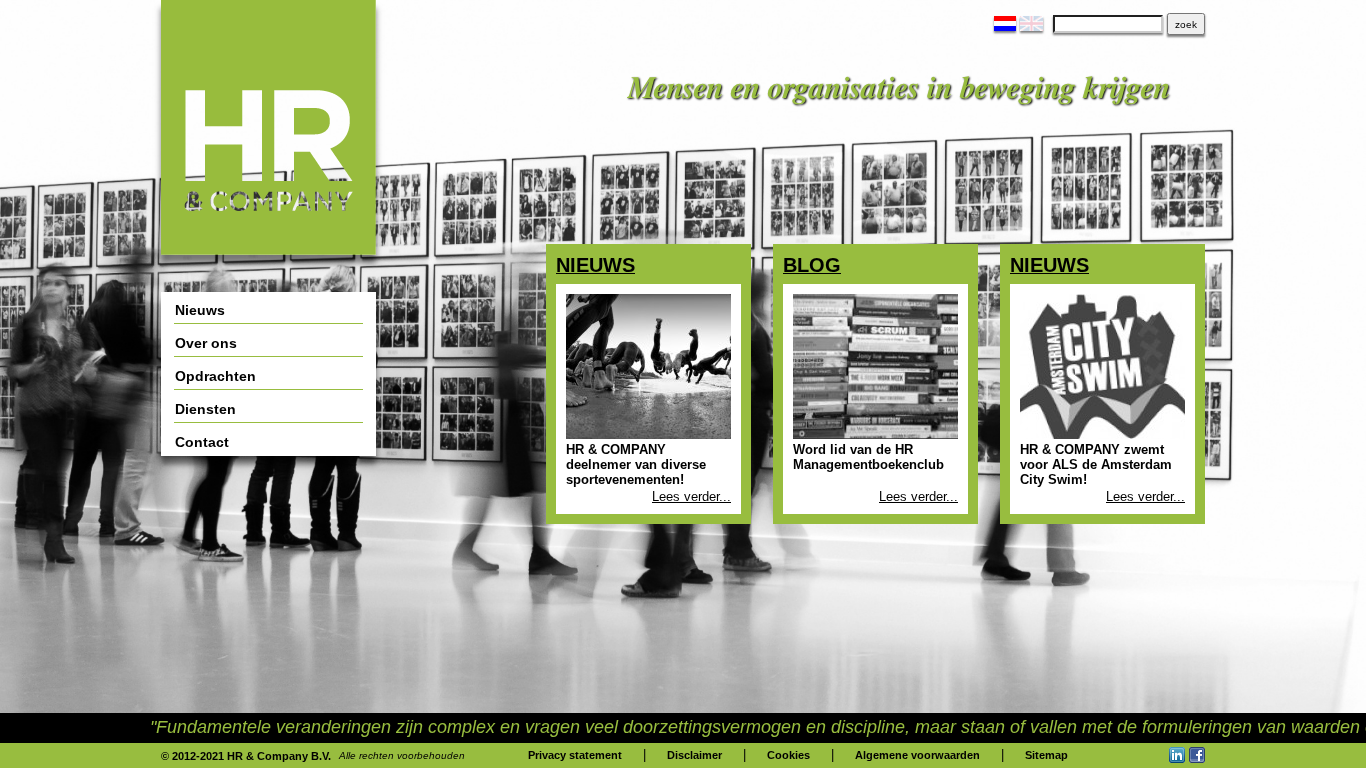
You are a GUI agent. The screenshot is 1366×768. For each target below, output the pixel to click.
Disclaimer (694, 755)
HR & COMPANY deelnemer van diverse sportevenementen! (636, 464)
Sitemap (1046, 755)
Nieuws (595, 265)
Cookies (788, 755)
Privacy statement (575, 755)
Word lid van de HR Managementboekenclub (868, 457)
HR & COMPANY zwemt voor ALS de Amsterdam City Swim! (1096, 464)
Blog (812, 265)
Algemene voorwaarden (917, 755)
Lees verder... (691, 496)
